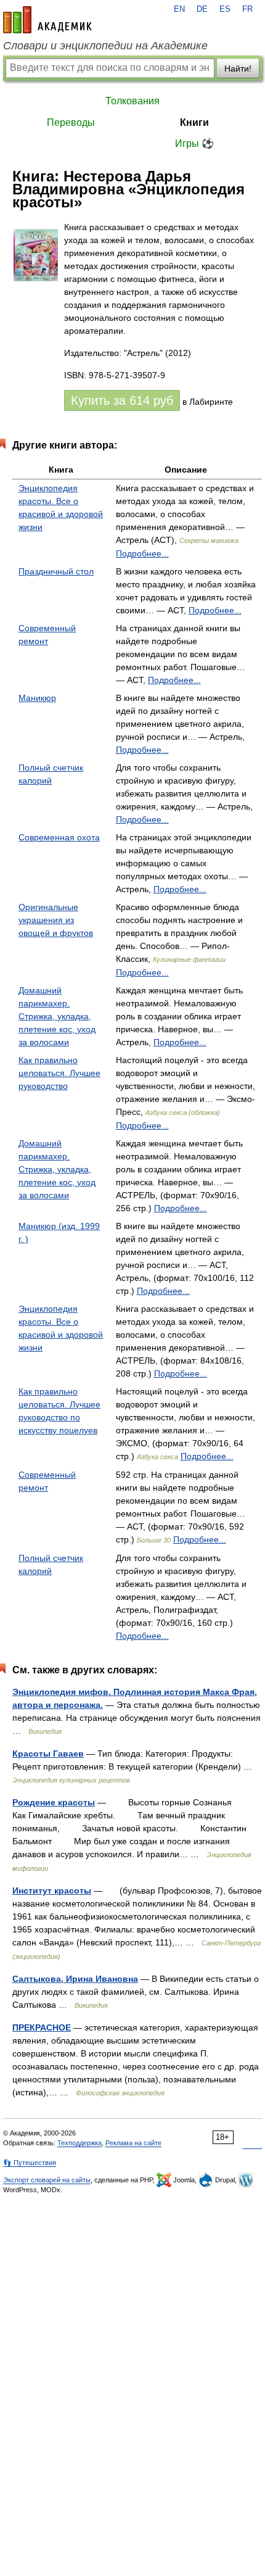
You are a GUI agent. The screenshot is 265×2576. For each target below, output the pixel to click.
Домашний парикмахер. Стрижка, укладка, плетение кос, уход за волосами (57, 1016)
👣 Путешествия (30, 2163)
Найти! (238, 68)
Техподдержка (79, 2143)
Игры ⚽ (194, 143)
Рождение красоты (54, 1802)
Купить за (122, 400)
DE (202, 9)
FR (247, 9)
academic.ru (47, 20)
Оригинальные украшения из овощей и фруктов (56, 920)
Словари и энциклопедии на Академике (105, 46)
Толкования (132, 101)
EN (179, 9)
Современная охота (59, 837)
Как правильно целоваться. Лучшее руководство (59, 1073)
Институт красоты (52, 1891)
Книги (194, 122)
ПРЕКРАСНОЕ (42, 2027)
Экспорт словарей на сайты (47, 2180)
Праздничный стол (56, 571)
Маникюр (37, 698)
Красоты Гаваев (48, 1754)
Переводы (71, 122)
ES (225, 9)
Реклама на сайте (133, 2143)
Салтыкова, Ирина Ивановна (75, 1979)
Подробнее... (142, 553)
